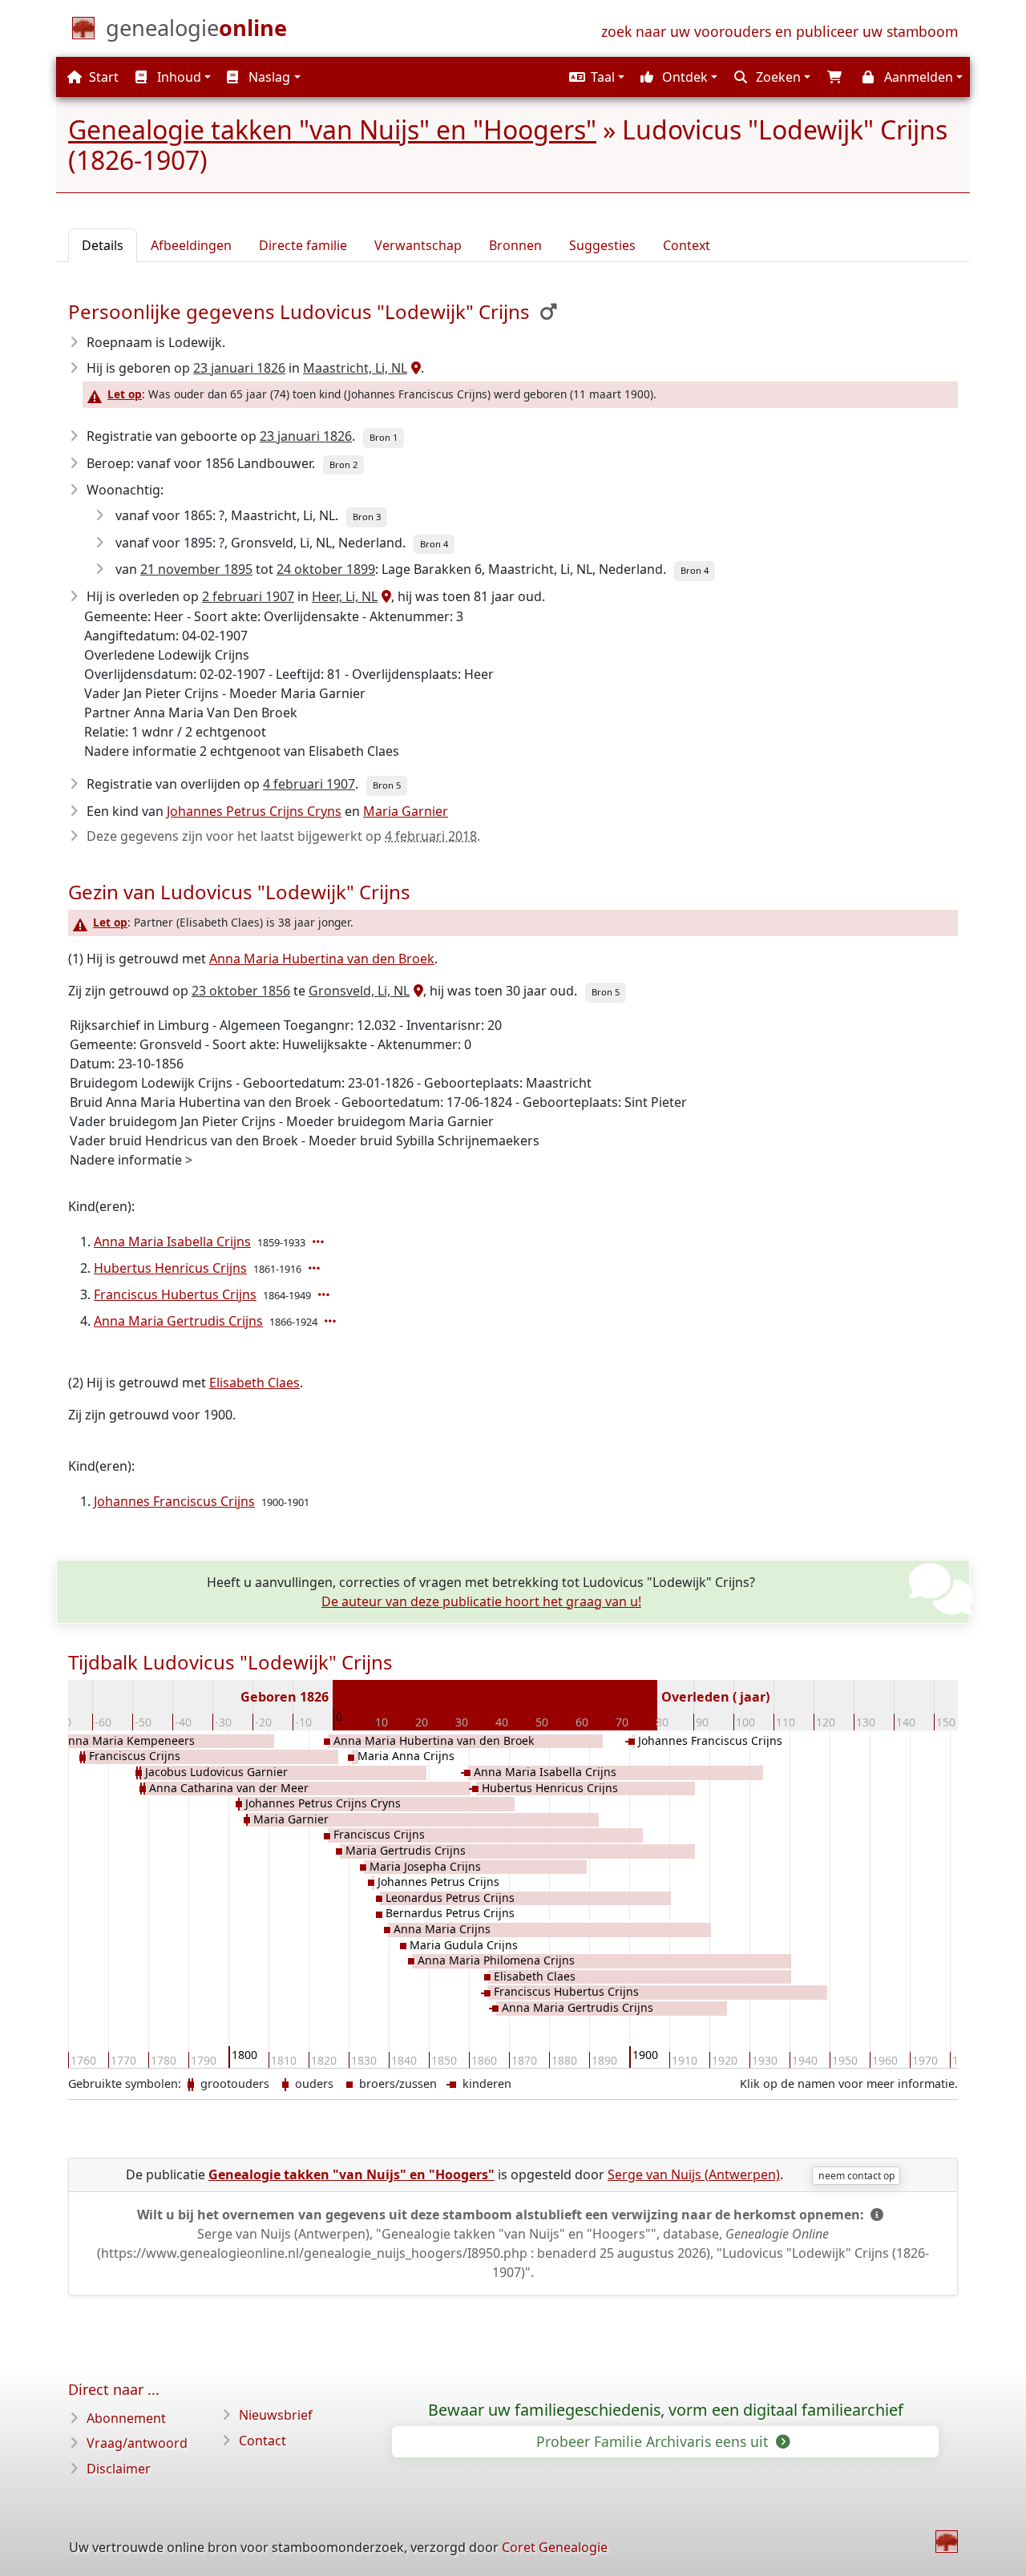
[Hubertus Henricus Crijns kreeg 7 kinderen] (316, 1268)
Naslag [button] (268, 77)
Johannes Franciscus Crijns (174, 1501)
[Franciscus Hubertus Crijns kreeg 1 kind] (325, 1294)
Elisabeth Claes (254, 1383)
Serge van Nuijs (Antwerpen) (694, 2174)
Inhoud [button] (178, 77)
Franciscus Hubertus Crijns (175, 1294)
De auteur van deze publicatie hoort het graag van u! (481, 1601)
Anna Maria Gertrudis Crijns (178, 1321)
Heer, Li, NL (345, 596)
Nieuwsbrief (276, 2415)
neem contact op (856, 2176)
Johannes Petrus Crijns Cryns (254, 811)
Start (102, 77)
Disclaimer (119, 2469)
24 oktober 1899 (326, 569)
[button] (595, 77)
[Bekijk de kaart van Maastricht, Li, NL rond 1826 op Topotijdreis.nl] (414, 368)
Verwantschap (418, 245)
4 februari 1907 (309, 784)
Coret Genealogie (555, 2547)
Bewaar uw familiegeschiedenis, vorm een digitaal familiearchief (666, 2410)
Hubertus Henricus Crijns (170, 1268)
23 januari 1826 (239, 368)
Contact (263, 2441)
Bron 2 (343, 464)
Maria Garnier (406, 811)
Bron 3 (367, 517)
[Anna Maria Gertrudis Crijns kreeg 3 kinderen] (332, 1321)
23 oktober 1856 (241, 991)
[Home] (947, 2542)
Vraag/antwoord (137, 2443)
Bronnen (515, 245)
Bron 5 (387, 785)
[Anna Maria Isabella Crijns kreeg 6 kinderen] (320, 1242)
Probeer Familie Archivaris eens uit (654, 2441)
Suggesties (602, 245)
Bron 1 (384, 437)
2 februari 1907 (248, 596)
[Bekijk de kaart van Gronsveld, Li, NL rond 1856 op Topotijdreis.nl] (416, 991)
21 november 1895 (196, 569)
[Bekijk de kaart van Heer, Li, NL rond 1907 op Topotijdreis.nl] (384, 596)
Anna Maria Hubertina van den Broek (322, 959)
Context (687, 245)
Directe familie (303, 245)
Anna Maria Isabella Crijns (172, 1242)
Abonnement (126, 2418)
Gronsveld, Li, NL (359, 991)
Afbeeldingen (191, 245)
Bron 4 (434, 544)
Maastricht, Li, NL (355, 368)
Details (103, 245)
